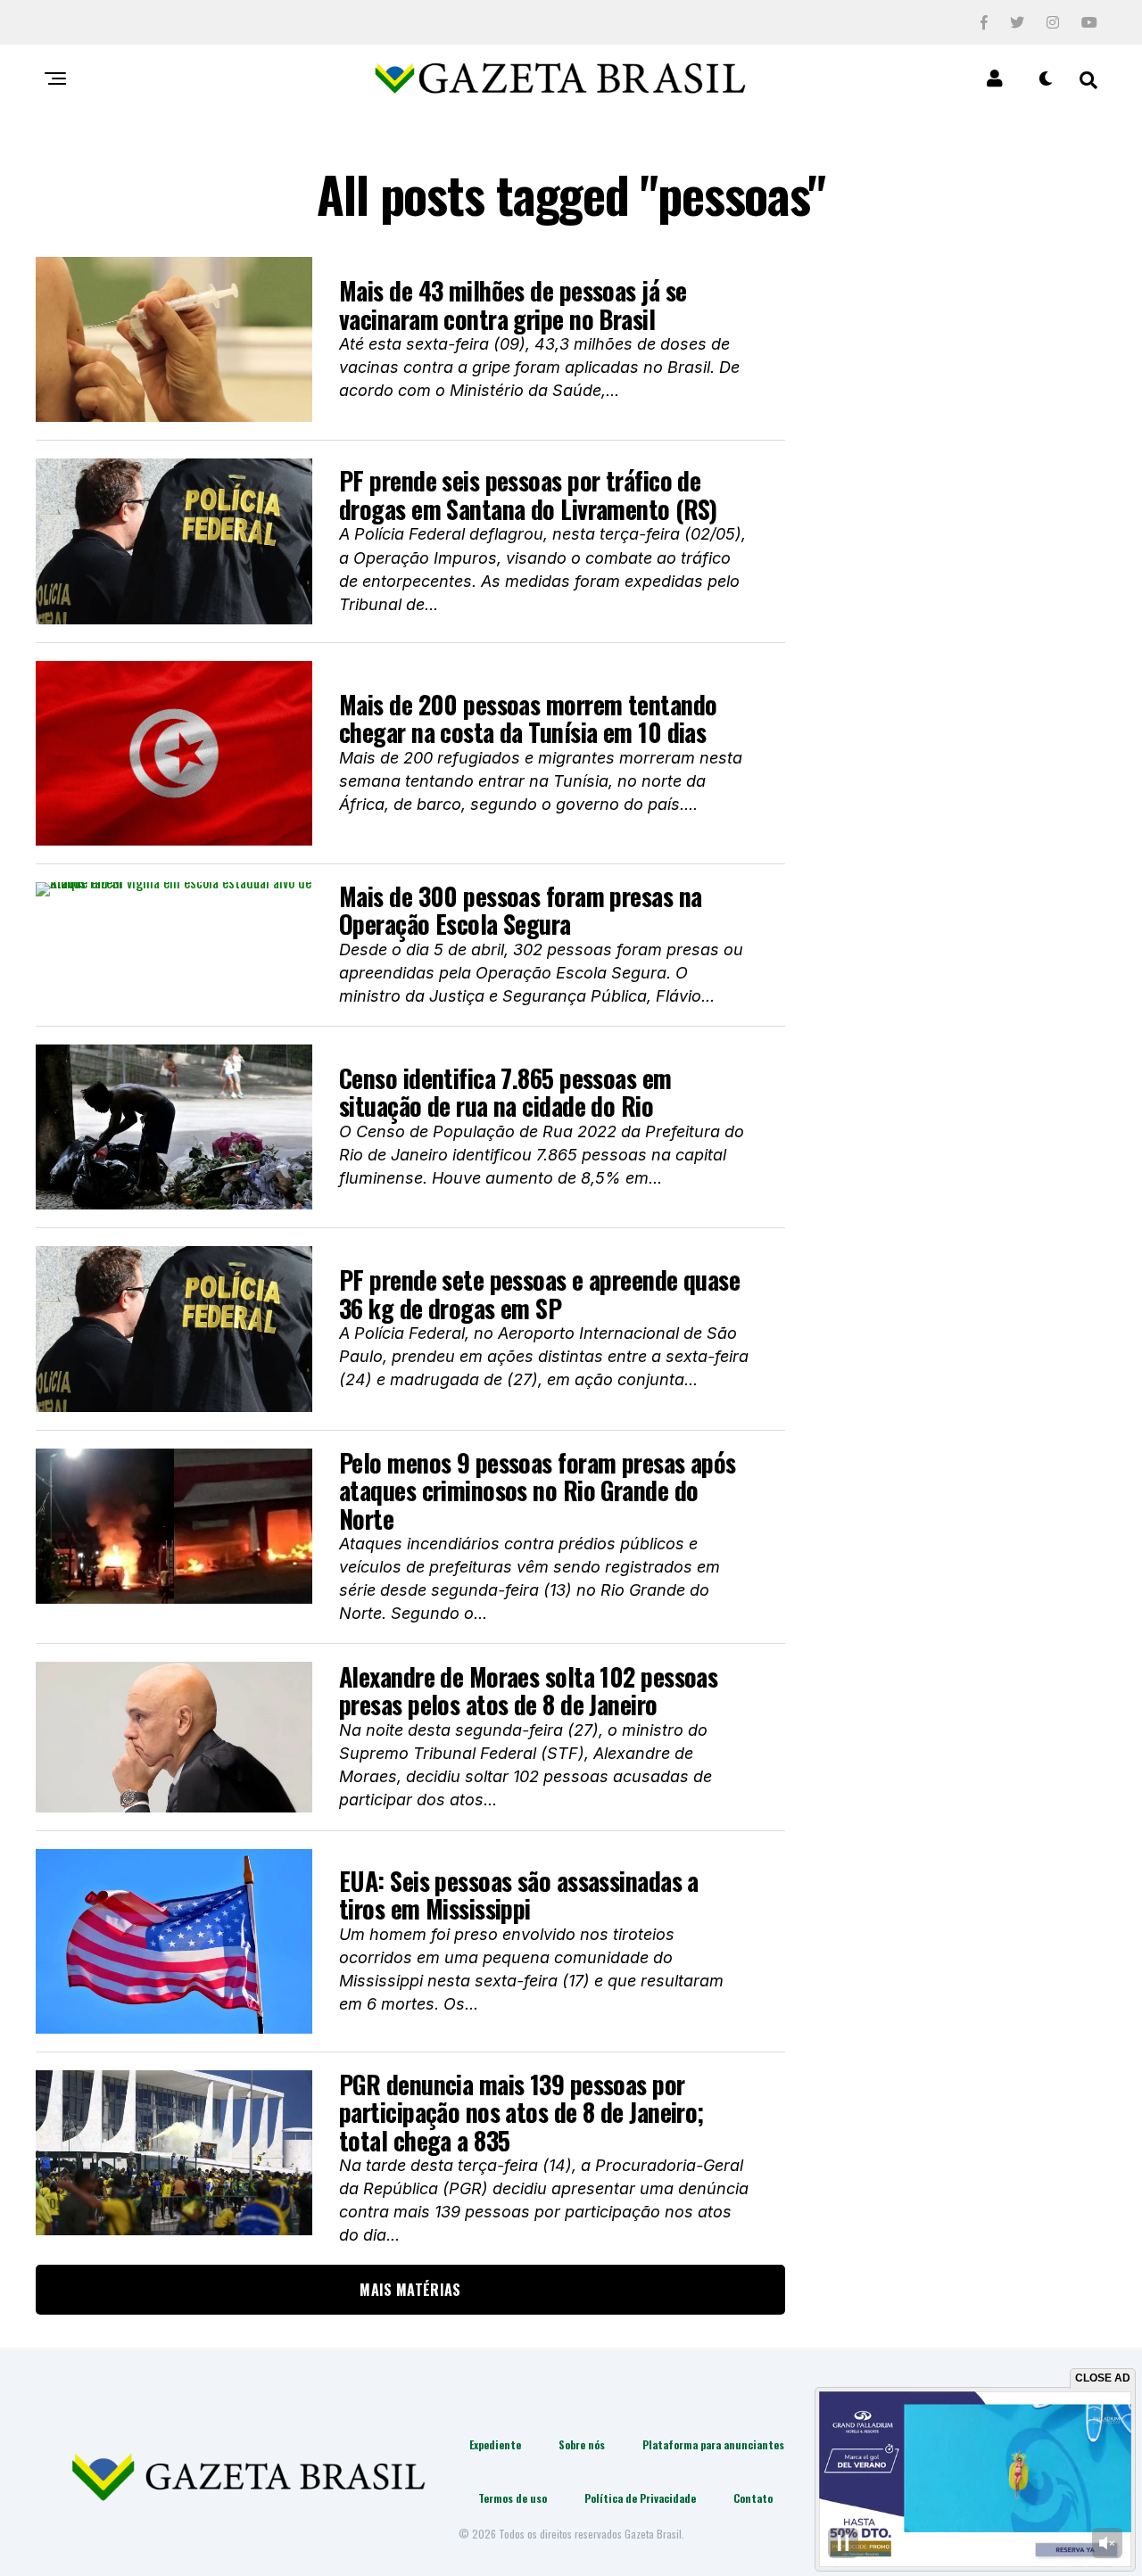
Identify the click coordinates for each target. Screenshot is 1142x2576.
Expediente (495, 2444)
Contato (753, 2498)
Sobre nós (582, 2444)
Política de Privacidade (640, 2498)
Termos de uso (513, 2498)
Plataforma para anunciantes (713, 2444)
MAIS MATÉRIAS (410, 2290)
